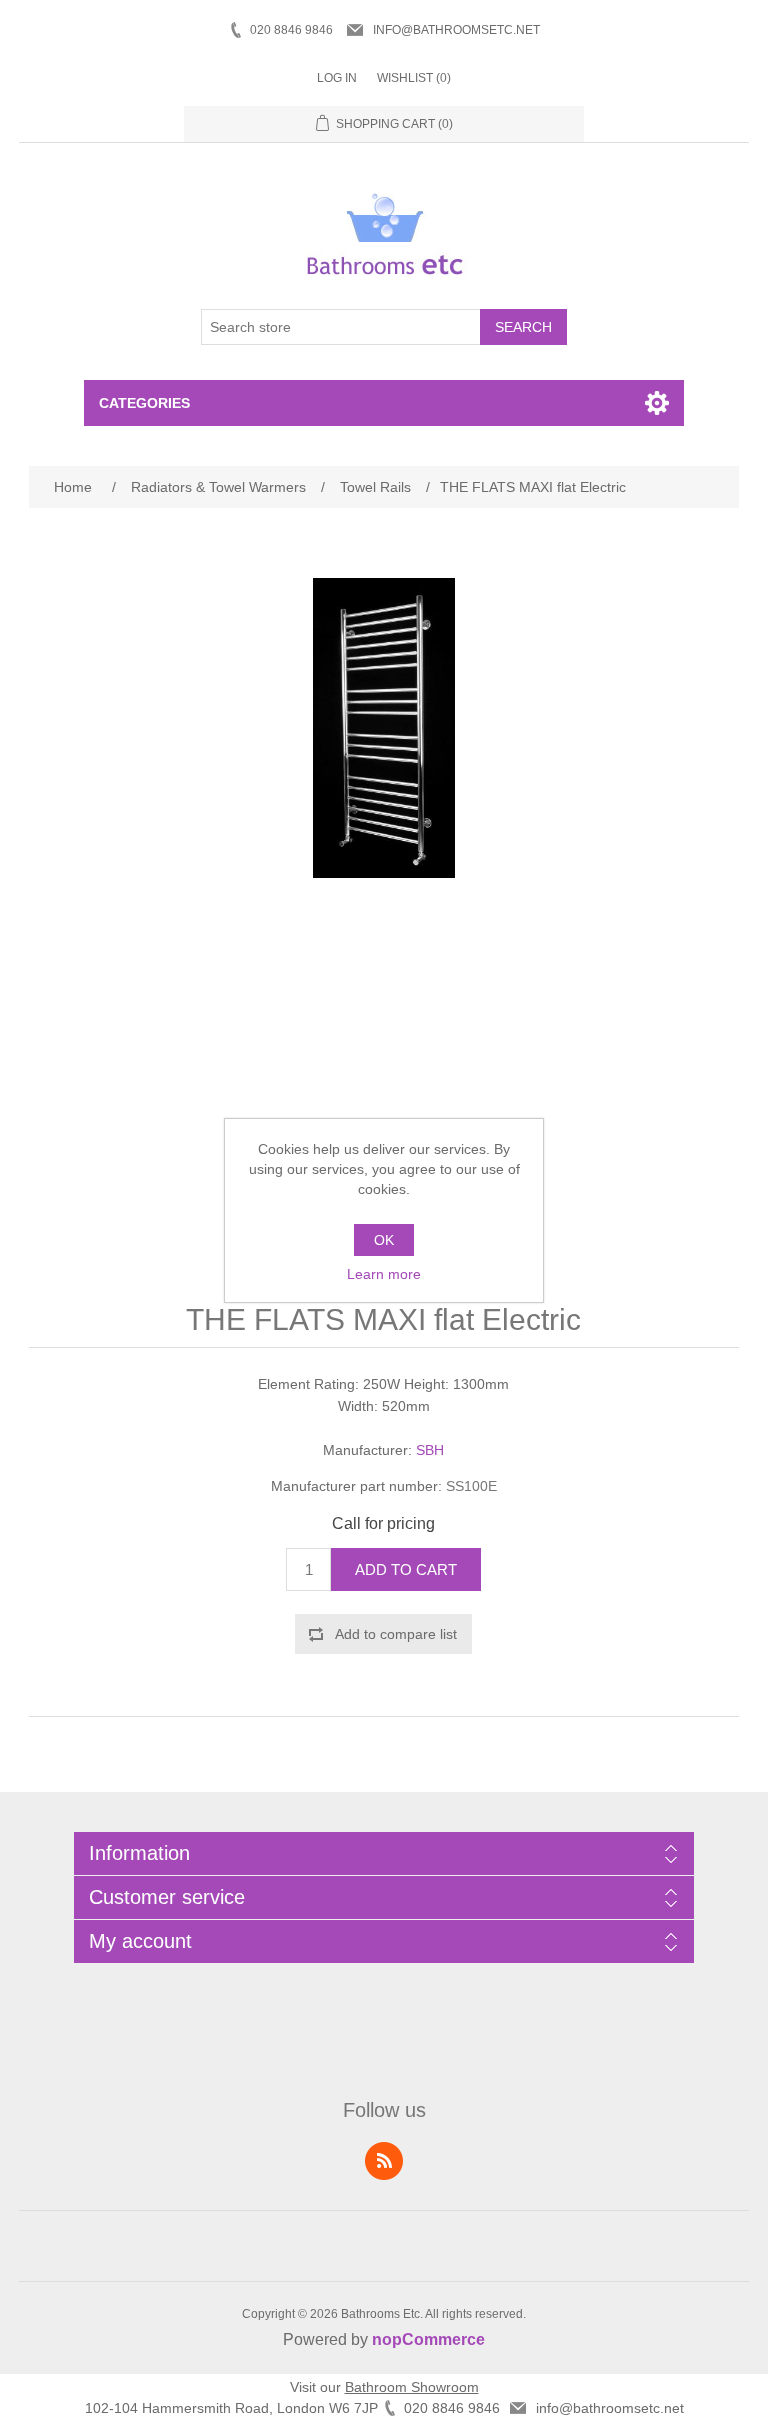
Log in (337, 78)
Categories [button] (144, 403)
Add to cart (406, 1569)
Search (523, 327)
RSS (384, 2161)
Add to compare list (396, 1634)
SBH (430, 1450)
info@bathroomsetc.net (456, 30)
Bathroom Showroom (412, 2387)
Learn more (384, 1274)
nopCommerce (428, 2339)
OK (384, 1240)
